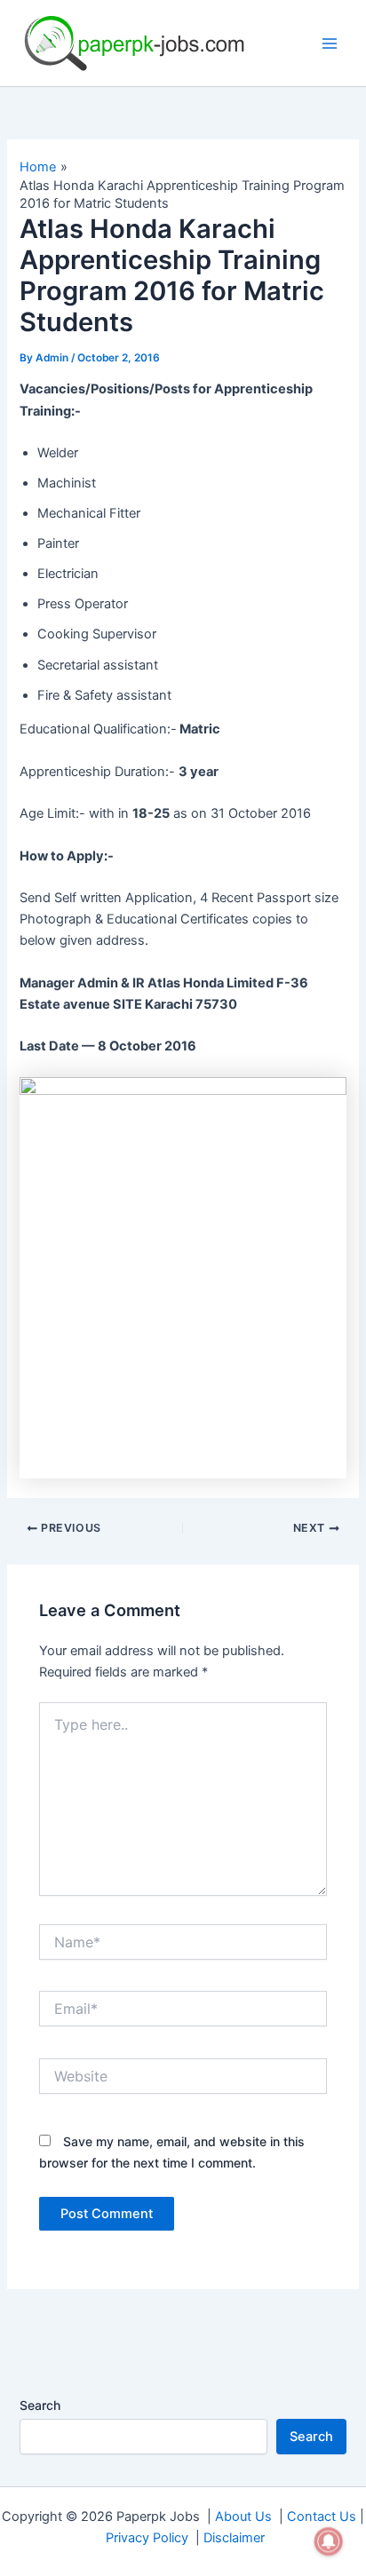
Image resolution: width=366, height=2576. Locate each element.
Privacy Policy (147, 2538)
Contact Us (322, 2517)
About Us (243, 2517)
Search (40, 2405)
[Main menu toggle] (330, 44)
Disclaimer (234, 2538)
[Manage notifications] (329, 2541)
